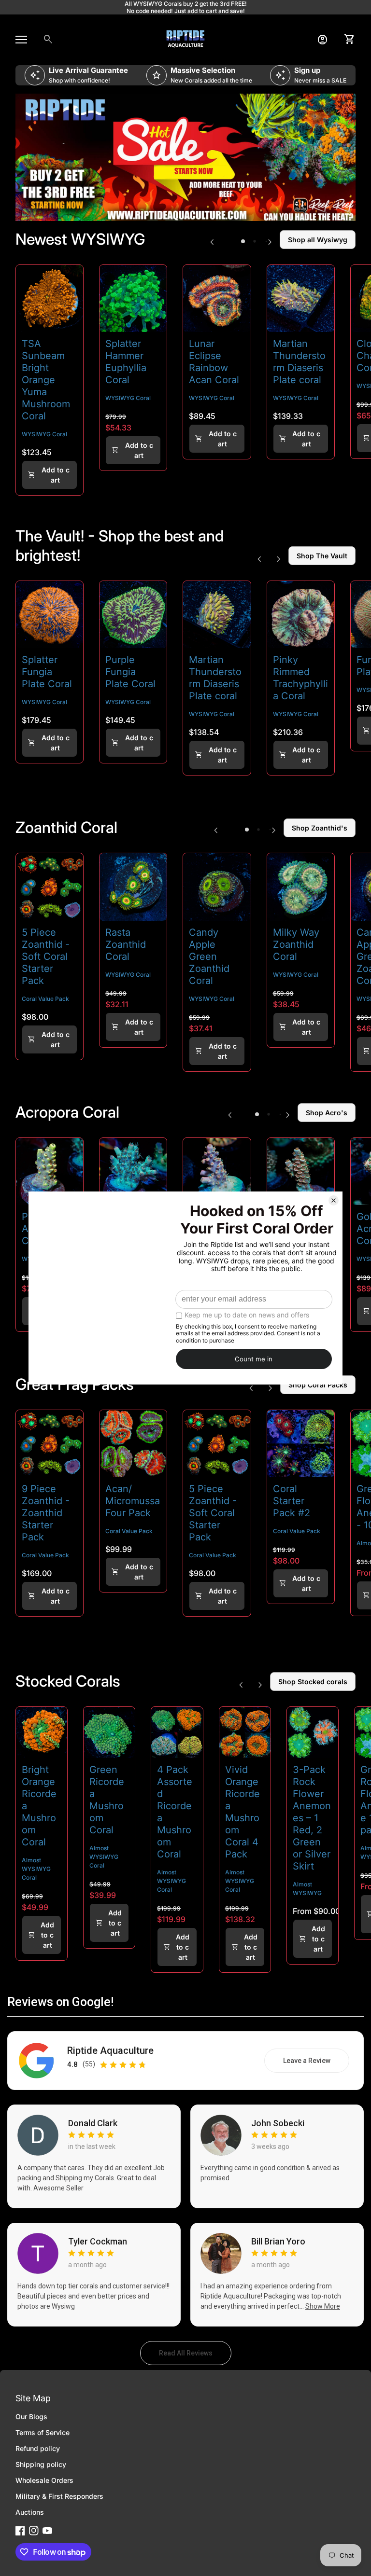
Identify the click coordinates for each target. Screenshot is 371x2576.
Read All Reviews (195, 2355)
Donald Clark (93, 2123)
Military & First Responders (59, 2496)
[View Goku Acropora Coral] (301, 1171)
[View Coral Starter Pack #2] (301, 1444)
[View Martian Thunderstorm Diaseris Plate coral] (301, 298)
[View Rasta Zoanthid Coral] (133, 887)
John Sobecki (278, 2123)
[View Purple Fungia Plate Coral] (133, 615)
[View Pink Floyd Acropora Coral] (50, 1171)
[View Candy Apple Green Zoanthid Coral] (217, 887)
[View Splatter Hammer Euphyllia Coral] (133, 298)
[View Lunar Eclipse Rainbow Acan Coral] (217, 298)
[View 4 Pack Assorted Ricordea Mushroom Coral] (177, 1732)
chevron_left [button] (212, 242)
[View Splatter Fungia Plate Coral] (50, 615)
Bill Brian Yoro (278, 2242)
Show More (323, 2306)
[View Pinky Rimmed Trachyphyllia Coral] (301, 615)
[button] (243, 241)
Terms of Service (43, 2432)
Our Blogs (31, 2417)
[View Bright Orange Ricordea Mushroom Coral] (42, 1732)
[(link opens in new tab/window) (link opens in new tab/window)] (185, 158)
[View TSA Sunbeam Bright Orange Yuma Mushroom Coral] (50, 298)
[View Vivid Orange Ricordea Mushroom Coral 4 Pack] (245, 1732)
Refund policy (38, 2448)
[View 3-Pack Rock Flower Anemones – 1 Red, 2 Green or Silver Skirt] (313, 1732)
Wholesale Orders (44, 2480)
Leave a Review (316, 2063)
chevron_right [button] (270, 242)
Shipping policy (41, 2464)
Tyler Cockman (98, 2242)
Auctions (30, 2512)
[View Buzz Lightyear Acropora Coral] (217, 1171)
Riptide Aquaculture (110, 2051)
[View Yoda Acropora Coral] (133, 1171)
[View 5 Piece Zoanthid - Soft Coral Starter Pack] (50, 887)
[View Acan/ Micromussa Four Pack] (133, 1444)
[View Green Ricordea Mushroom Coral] (109, 1732)
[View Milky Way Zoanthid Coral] (301, 887)
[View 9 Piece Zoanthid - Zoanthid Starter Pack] (50, 1444)
